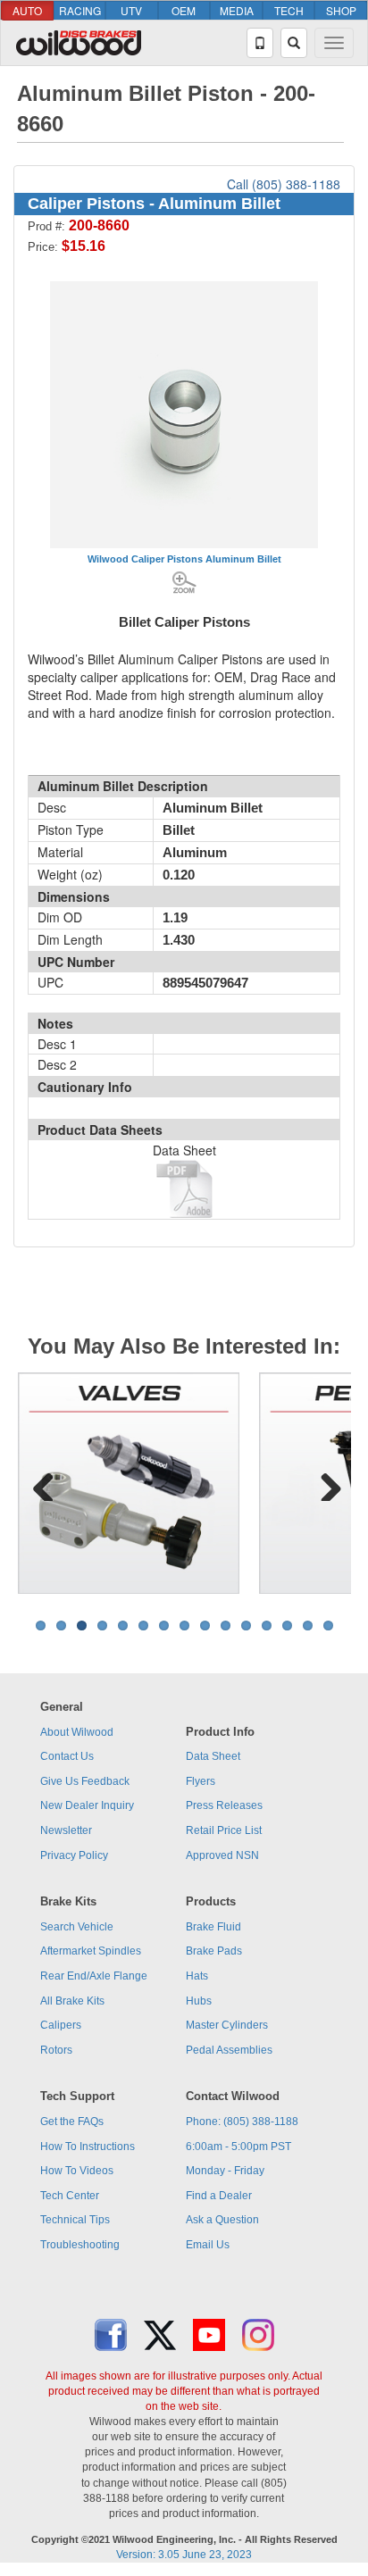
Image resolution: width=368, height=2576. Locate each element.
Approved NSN (222, 1855)
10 (226, 1626)
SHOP (341, 10)
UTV (131, 10)
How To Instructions (88, 2147)
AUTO (27, 10)
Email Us (208, 2245)
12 (267, 1626)
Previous (44, 1483)
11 (246, 1626)
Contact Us (67, 1756)
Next (324, 1483)
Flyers (201, 1781)
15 (328, 1626)
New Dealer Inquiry (87, 1805)
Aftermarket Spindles (91, 1951)
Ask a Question (222, 2220)
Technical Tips (75, 2220)
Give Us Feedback (85, 1781)
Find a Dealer (219, 2196)
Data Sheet (213, 1756)
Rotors (56, 2050)
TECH (289, 10)
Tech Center (70, 2196)
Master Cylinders (227, 2025)
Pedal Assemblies (229, 2050)
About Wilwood (77, 1732)
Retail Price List (224, 1830)
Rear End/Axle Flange (94, 1976)
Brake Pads (214, 1951)
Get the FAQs (72, 2122)
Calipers (61, 2025)
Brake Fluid (213, 1927)
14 (308, 1626)
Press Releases (224, 1805)
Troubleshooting (80, 2245)
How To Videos (77, 2171)
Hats (197, 1976)
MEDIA (237, 10)
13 (287, 1626)
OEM (184, 10)
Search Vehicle (77, 1927)
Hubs (199, 2001)
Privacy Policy (74, 1855)
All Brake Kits (72, 2001)
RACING (80, 10)
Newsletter (66, 1830)
